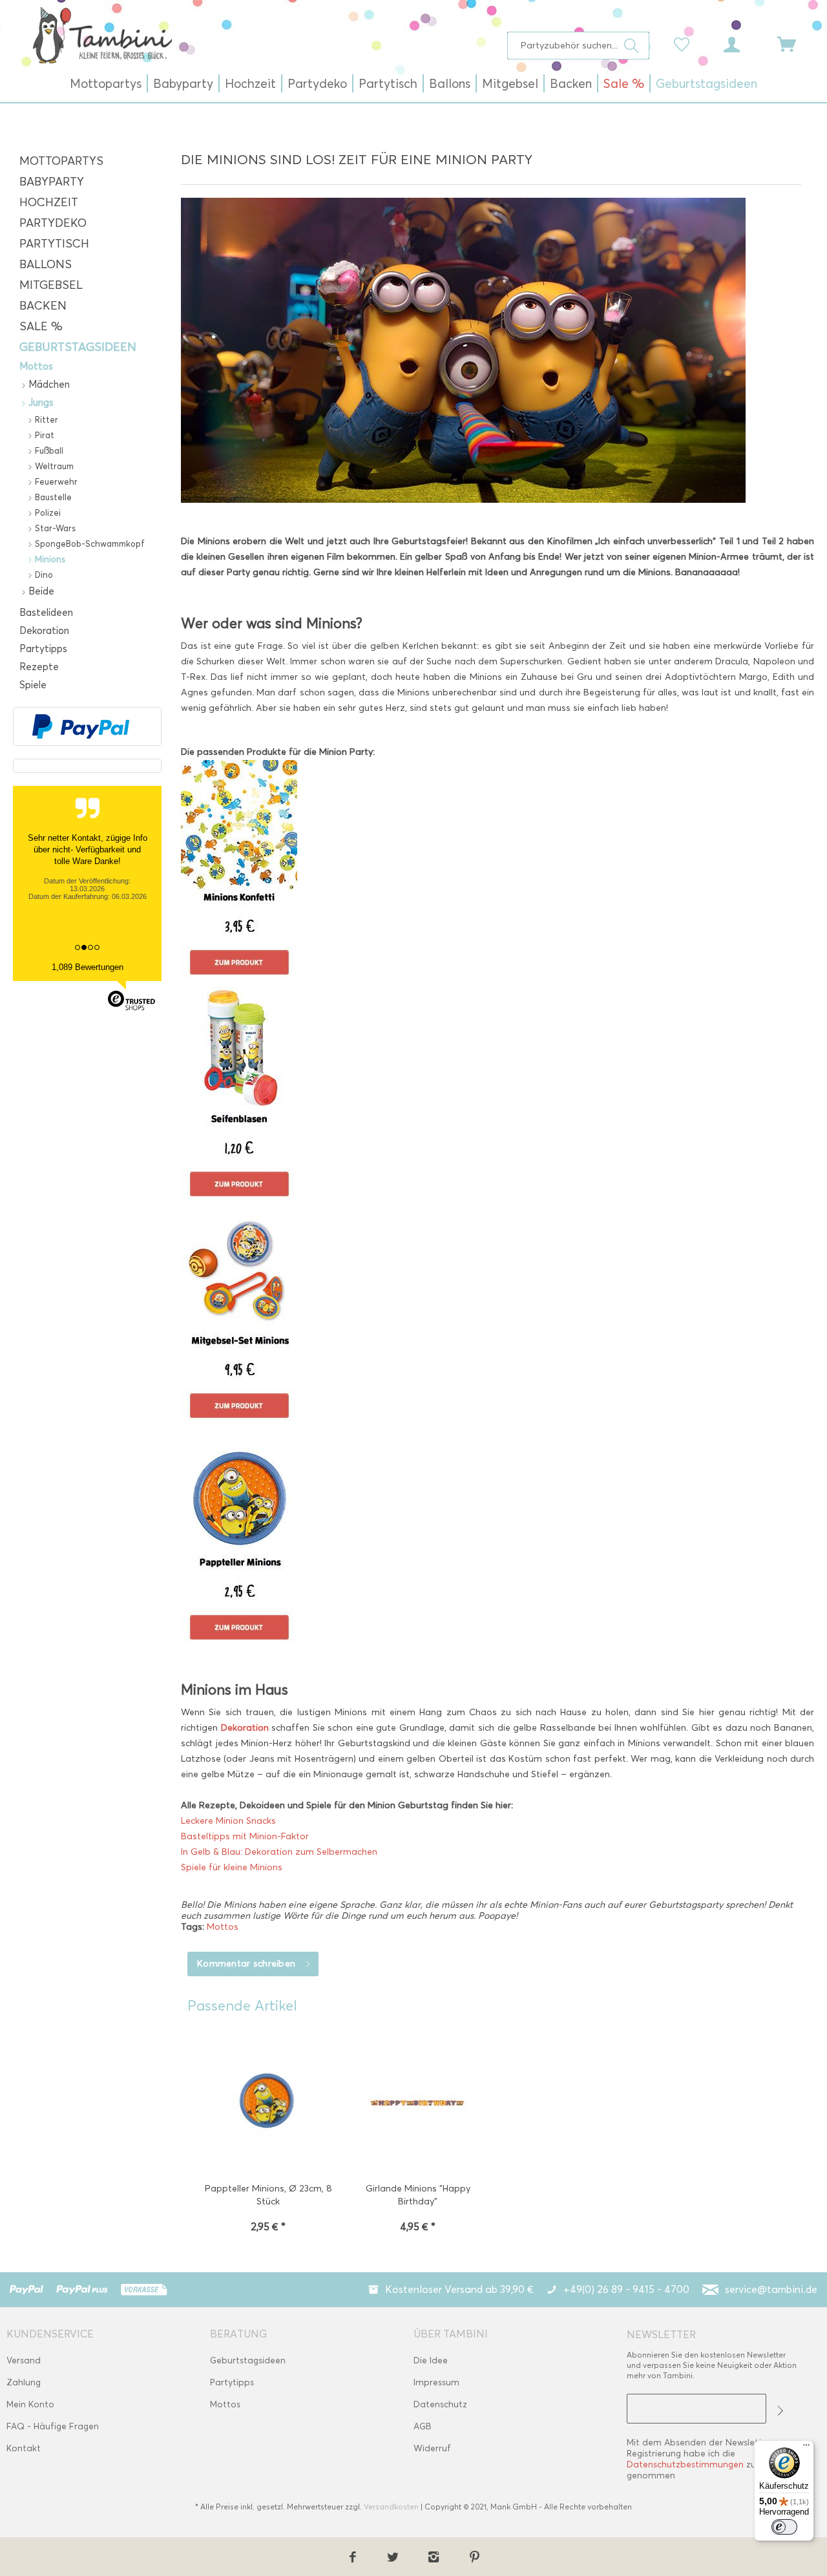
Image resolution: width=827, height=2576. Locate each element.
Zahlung (24, 2382)
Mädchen (48, 385)
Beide (40, 591)
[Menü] (806, 2448)
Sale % (41, 326)
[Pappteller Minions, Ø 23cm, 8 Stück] (268, 2105)
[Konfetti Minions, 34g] (497, 871)
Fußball (48, 450)
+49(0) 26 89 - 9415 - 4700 (626, 2289)
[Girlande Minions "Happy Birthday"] (418, 2105)
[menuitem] (579, 46)
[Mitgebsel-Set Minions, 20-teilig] (497, 1314)
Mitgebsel (51, 285)
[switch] (784, 2527)
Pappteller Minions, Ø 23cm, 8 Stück (268, 2195)
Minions (49, 559)
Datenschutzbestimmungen (685, 2465)
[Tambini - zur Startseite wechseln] (102, 35)
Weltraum (53, 466)
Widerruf (432, 2448)
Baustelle (52, 497)
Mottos (36, 366)
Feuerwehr (55, 481)
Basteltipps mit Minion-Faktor (245, 1836)
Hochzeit (49, 202)
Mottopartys (61, 161)
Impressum (436, 2382)
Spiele (33, 685)
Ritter (45, 419)
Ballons (46, 264)
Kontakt (24, 2448)
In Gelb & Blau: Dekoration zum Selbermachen (279, 1852)
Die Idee (431, 2360)
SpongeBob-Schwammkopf (89, 544)
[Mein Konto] (744, 43)
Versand (24, 2360)
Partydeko (53, 223)
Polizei (47, 512)
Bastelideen (46, 613)
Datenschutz (440, 2404)
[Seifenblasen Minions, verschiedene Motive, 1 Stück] (497, 1093)
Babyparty (52, 182)
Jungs (40, 403)
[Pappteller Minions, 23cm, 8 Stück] (497, 1536)
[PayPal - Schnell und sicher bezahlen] (81, 726)
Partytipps (43, 649)
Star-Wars (54, 528)
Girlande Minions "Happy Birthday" (418, 2195)
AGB (423, 2426)
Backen (43, 306)
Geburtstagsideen (78, 347)
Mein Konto (30, 2404)
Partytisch (54, 244)
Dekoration (44, 631)
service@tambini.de (771, 2289)
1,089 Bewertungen (88, 967)
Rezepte (39, 667)
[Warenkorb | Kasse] (795, 43)
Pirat (43, 435)
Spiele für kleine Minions (232, 1867)
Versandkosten (391, 2507)
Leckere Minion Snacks (228, 1821)
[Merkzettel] (685, 43)
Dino (43, 575)
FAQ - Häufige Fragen (53, 2426)
